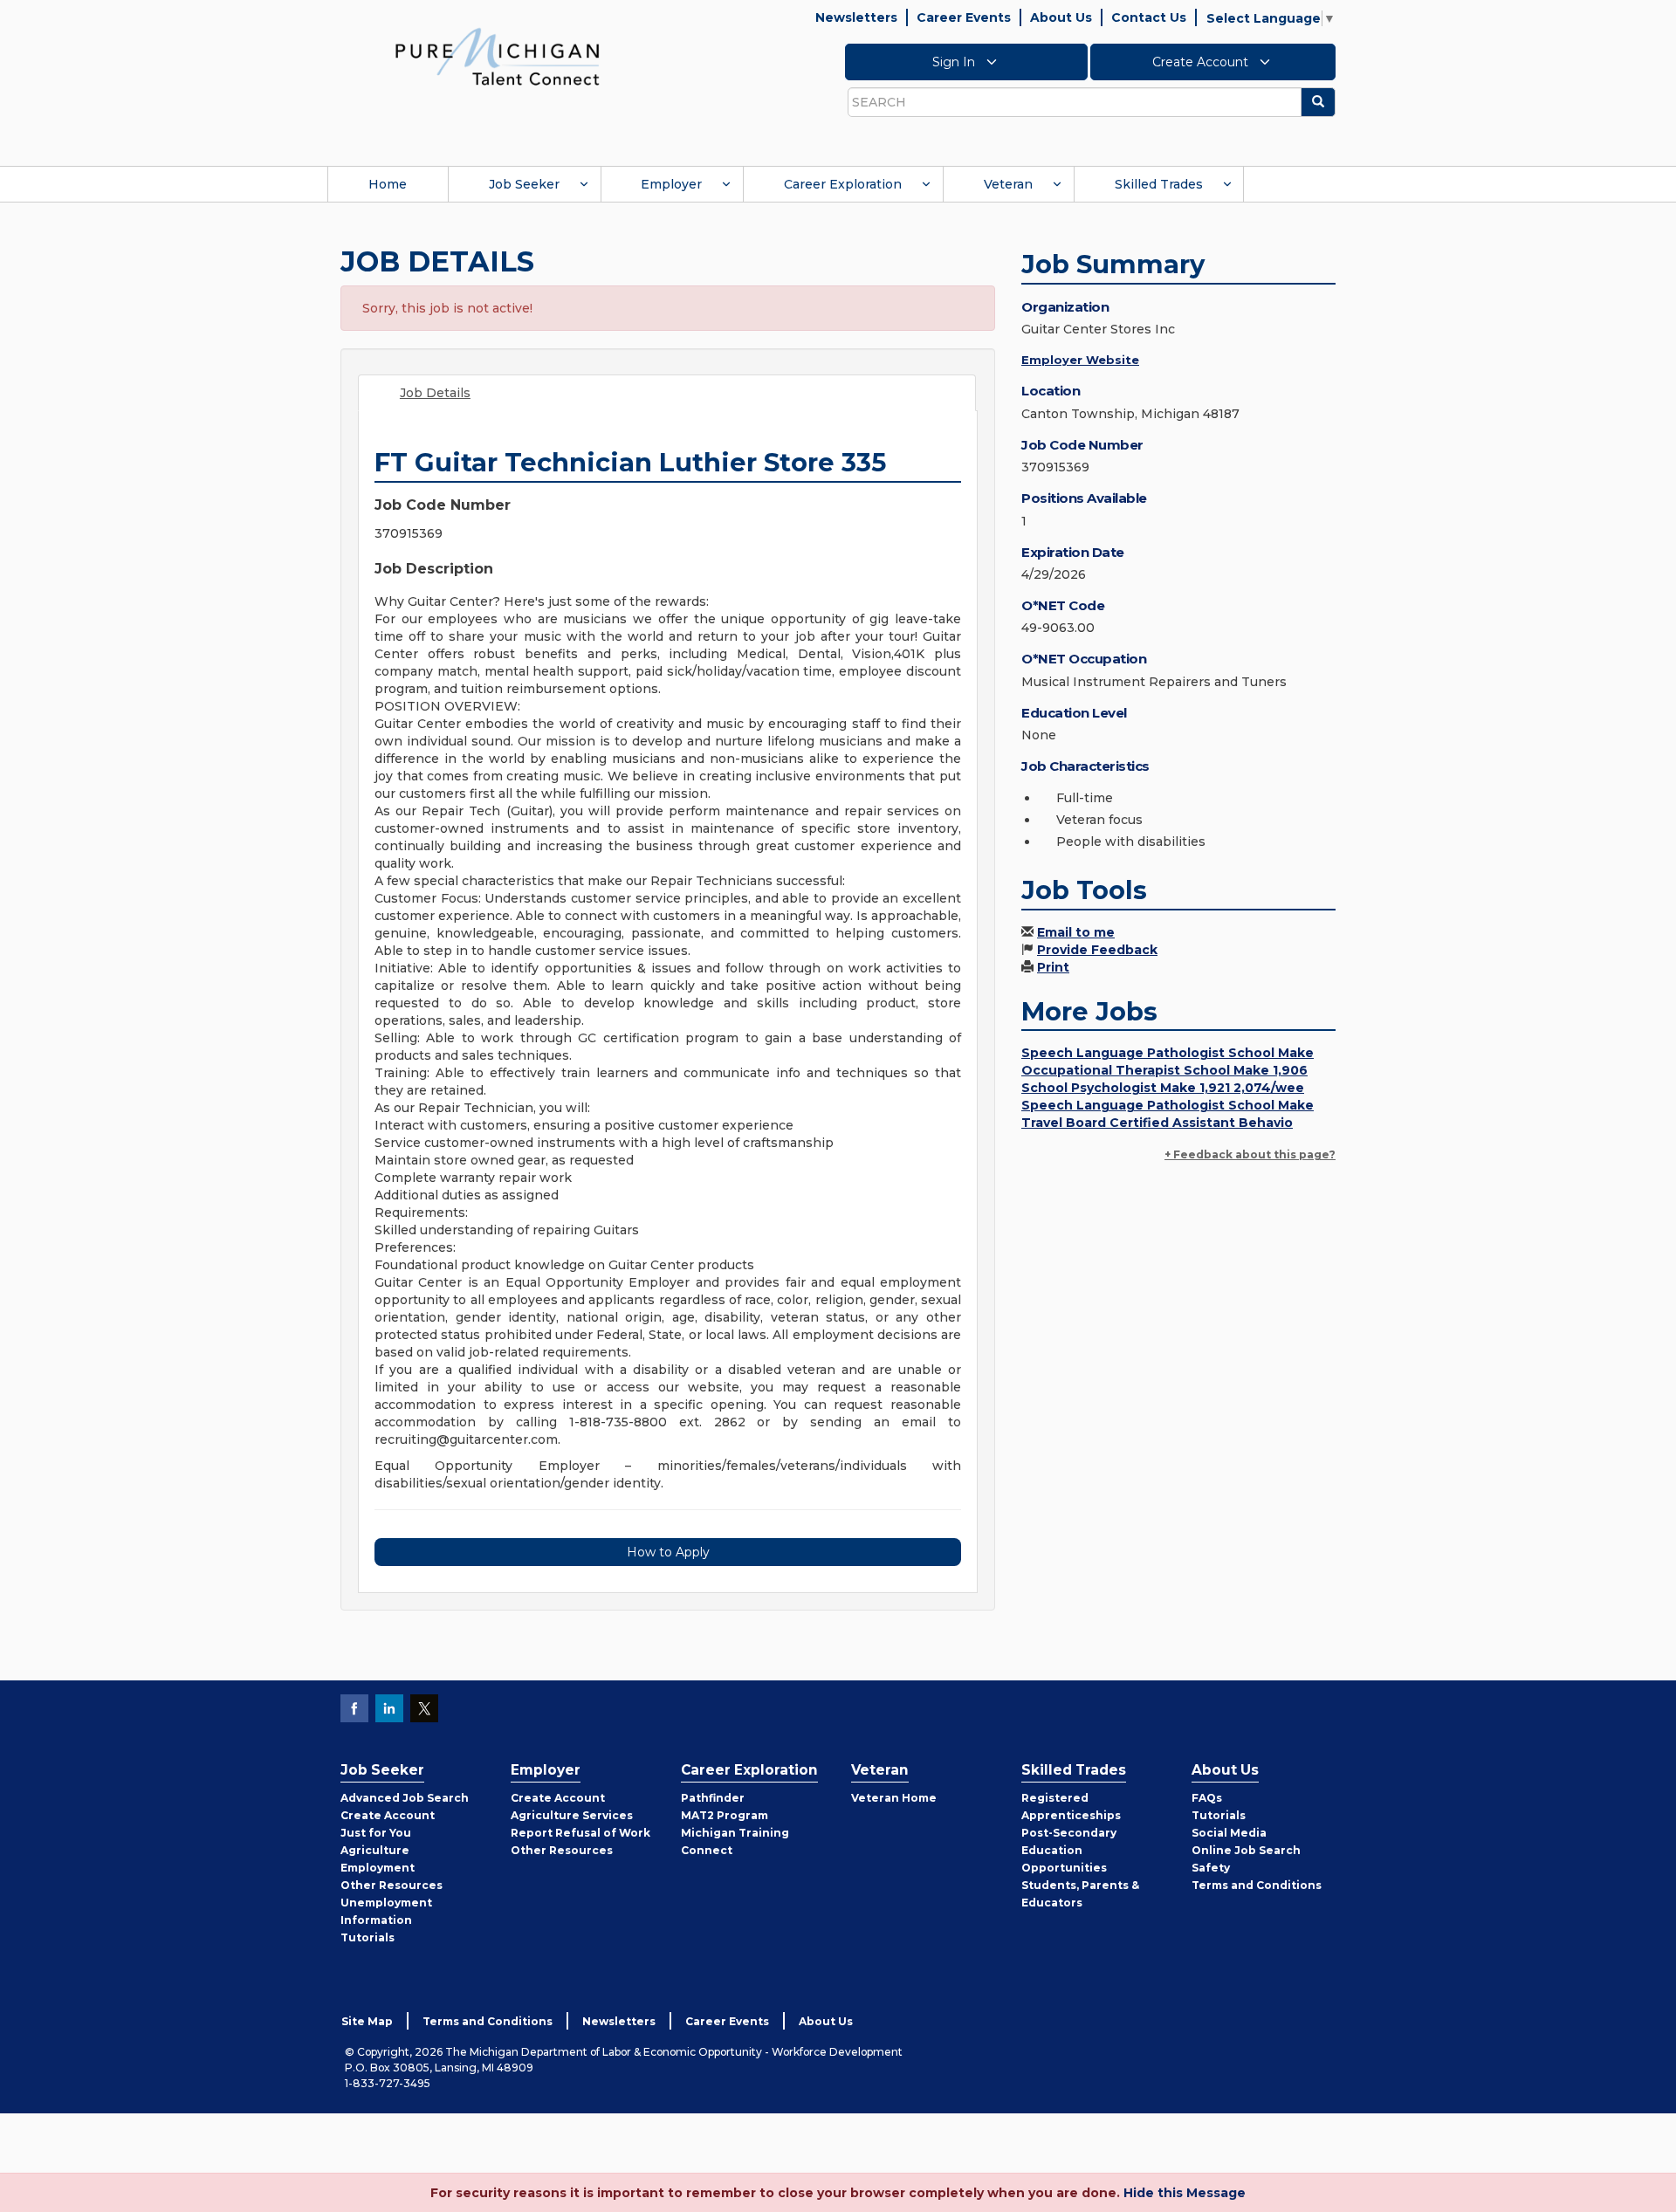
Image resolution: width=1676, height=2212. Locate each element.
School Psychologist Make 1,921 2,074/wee (1163, 1088)
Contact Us (1149, 17)
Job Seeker (524, 184)
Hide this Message (1185, 2193)
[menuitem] (388, 184)
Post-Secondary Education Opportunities (1069, 1850)
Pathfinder (713, 1798)
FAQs (1207, 1798)
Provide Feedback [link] (1097, 950)
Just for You (376, 1833)
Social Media (1229, 1833)
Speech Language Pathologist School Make (1168, 1053)
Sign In (955, 62)
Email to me (1076, 932)
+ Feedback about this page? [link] (1250, 1154)
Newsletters (856, 17)
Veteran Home (894, 1798)
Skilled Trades (1159, 184)
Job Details (435, 393)
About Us (1061, 17)
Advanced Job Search (405, 1798)
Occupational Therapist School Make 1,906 (1164, 1070)
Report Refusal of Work (580, 1833)
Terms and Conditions (1257, 1885)
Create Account (1202, 62)
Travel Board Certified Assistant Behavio (1157, 1123)
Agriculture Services (572, 1815)
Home (388, 184)
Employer (671, 184)
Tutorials (367, 1937)
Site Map (367, 2021)
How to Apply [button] (668, 1552)
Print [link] (1053, 967)
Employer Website (1080, 360)
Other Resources (392, 1885)
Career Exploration (843, 184)
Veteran (1008, 184)
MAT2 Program (725, 1815)
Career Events (964, 17)
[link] (498, 56)
